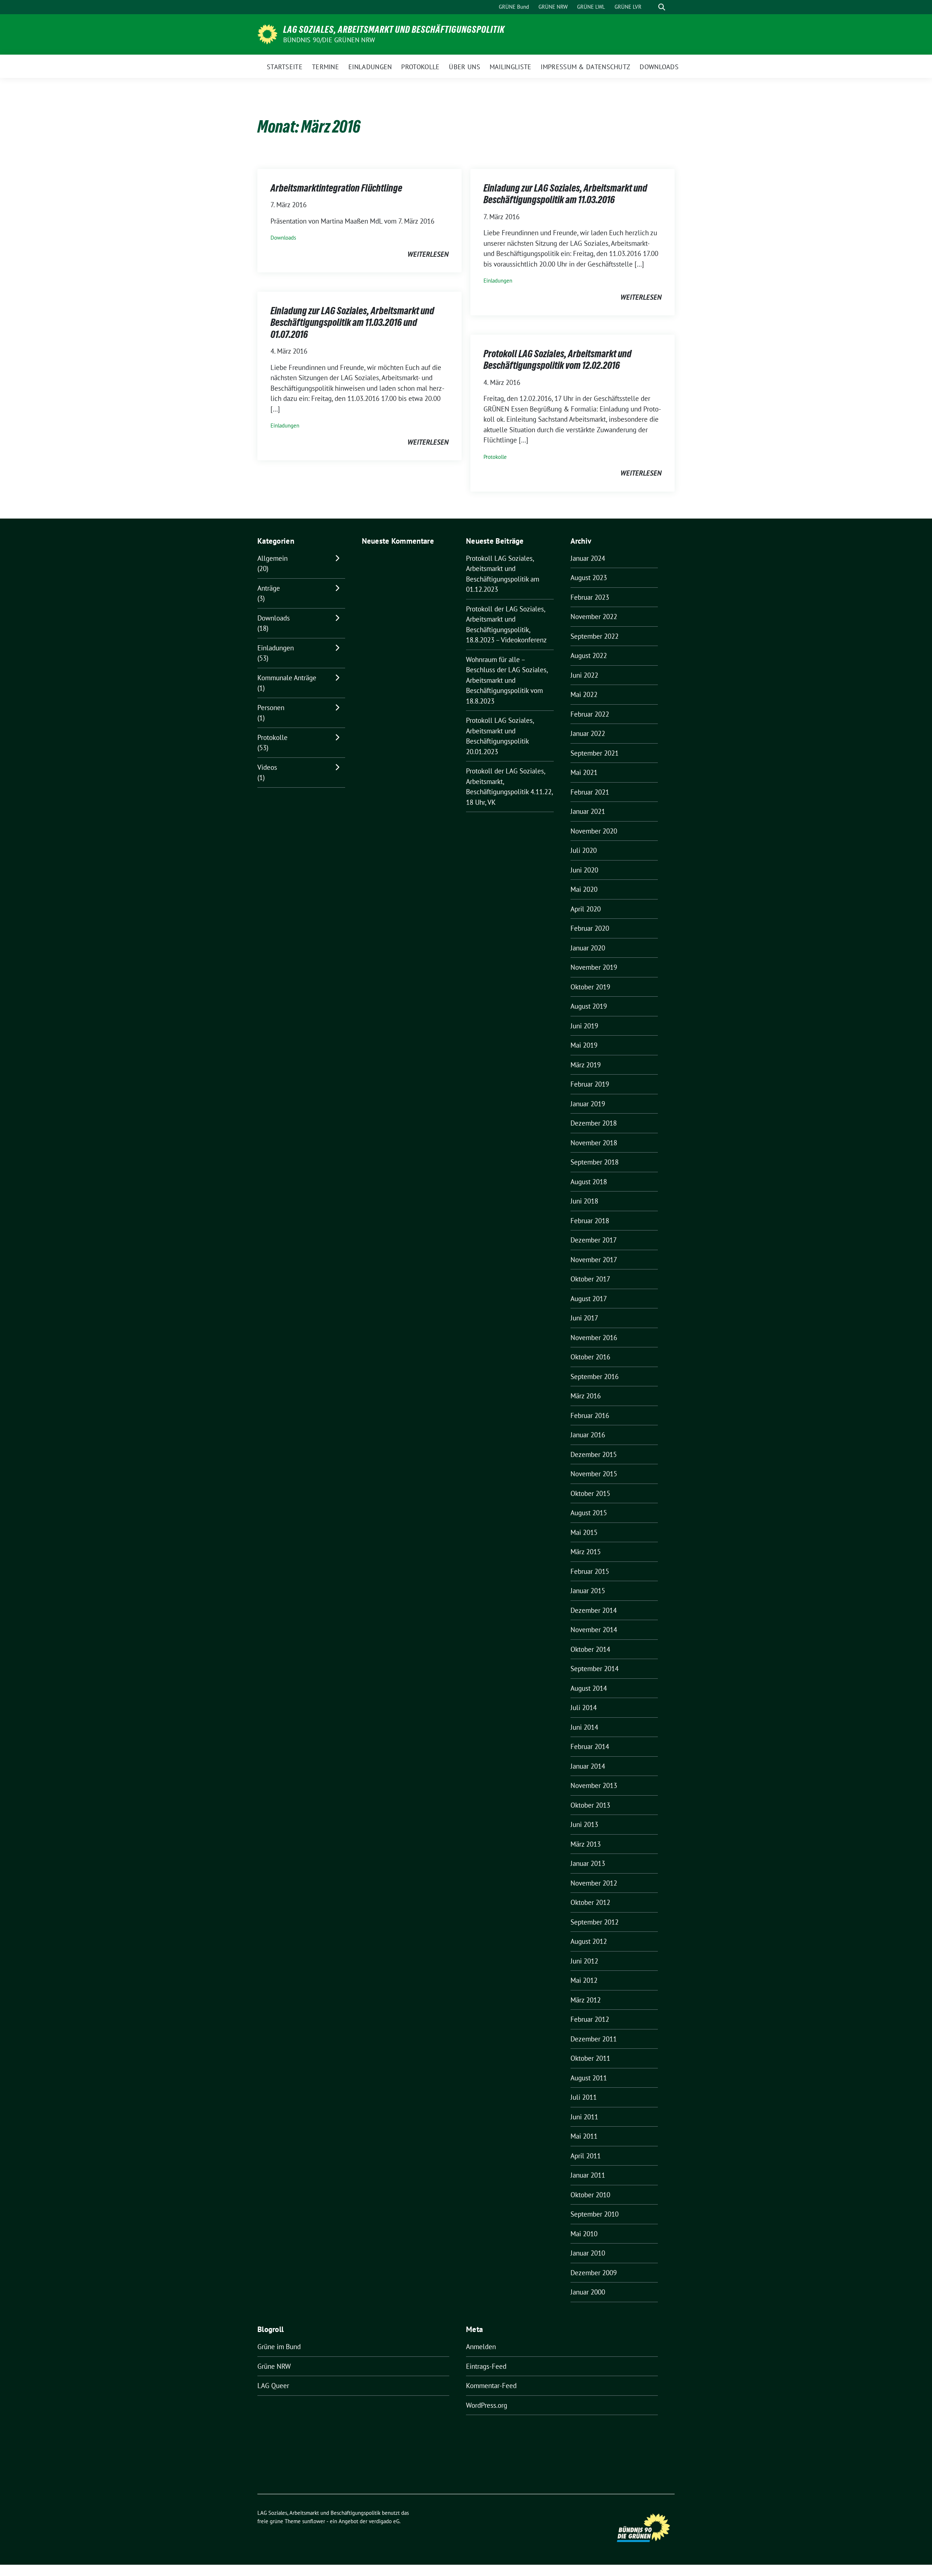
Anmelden (481, 2347)
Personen (271, 708)
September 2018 (595, 1162)
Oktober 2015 (590, 1493)
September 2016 (595, 1376)
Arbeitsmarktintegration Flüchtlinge (336, 188)
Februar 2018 (590, 1221)
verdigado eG (384, 2521)
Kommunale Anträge (287, 678)
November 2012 (594, 1883)
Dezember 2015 (594, 1454)
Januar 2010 (588, 2253)
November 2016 (594, 1338)
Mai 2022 (584, 694)
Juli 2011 (584, 2097)
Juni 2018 (584, 1201)
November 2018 (594, 1143)
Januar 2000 (588, 2292)
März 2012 (586, 2000)
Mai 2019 (584, 1045)
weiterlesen (428, 254)
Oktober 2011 (590, 2058)
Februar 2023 (590, 597)
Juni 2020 (584, 870)
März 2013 (586, 1844)
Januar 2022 (588, 733)
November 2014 (594, 1630)
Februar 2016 (590, 1415)
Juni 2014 (584, 1727)
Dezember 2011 (594, 2039)
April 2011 (586, 2156)
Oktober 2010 (590, 2195)
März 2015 (586, 1552)
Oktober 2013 (590, 1805)
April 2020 (586, 909)
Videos (267, 767)
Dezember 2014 (594, 1610)
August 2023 (589, 578)
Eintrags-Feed (486, 2366)
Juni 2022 (584, 675)
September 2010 (595, 2214)
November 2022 (594, 617)
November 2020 (594, 831)
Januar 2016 (588, 1435)
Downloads (283, 238)
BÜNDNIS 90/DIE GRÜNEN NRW (329, 40)
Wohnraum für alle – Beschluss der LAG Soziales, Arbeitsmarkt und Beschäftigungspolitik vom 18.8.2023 (507, 680)
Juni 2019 (584, 1026)
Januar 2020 (588, 948)
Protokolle (495, 457)
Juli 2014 (584, 1708)
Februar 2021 (590, 792)
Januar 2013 (588, 1863)
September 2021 (595, 753)
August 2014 (589, 1688)
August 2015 (589, 1513)
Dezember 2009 (594, 2273)
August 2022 (589, 655)
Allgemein (273, 558)
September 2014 (595, 1669)
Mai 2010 (584, 2234)
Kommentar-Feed (491, 2386)
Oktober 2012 (590, 1902)
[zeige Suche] (662, 7)
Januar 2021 (588, 811)
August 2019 (589, 1006)
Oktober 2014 (590, 1649)
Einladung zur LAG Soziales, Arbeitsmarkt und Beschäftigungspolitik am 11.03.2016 (565, 194)
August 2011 (589, 2078)
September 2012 (595, 1922)
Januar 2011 (588, 2175)
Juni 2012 (584, 1961)
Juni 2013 (584, 1824)
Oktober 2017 (590, 1279)
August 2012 (589, 1941)
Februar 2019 (590, 1084)
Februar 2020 (590, 928)
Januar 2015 (588, 1591)
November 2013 (594, 1785)
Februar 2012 (590, 2019)
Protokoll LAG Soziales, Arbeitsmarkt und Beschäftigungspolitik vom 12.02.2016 (558, 359)
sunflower (314, 2521)
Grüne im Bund (279, 2347)
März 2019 (586, 1065)
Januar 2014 (588, 1766)
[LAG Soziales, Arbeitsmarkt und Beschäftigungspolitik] (267, 34)
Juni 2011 (584, 2117)
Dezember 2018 (594, 1123)
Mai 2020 (584, 889)
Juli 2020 (584, 850)
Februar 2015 (590, 1571)
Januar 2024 (588, 558)
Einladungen (498, 281)
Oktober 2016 (590, 1357)
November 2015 (594, 1474)
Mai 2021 (584, 772)
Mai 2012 (584, 1980)
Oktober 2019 (590, 987)
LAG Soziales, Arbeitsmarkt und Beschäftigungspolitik (394, 29)
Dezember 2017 (594, 1240)
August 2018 (589, 1182)
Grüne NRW (274, 2366)
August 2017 (589, 1299)
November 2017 (594, 1260)
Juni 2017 (584, 1318)
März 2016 (586, 1396)
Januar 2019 (588, 1104)
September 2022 (595, 636)
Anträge (269, 588)
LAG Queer (273, 2386)
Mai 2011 (584, 2136)
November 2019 (594, 967)
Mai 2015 (584, 1532)
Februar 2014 (590, 1746)
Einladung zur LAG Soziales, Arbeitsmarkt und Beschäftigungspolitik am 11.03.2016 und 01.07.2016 (352, 322)
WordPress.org (487, 2405)
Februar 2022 (590, 714)
